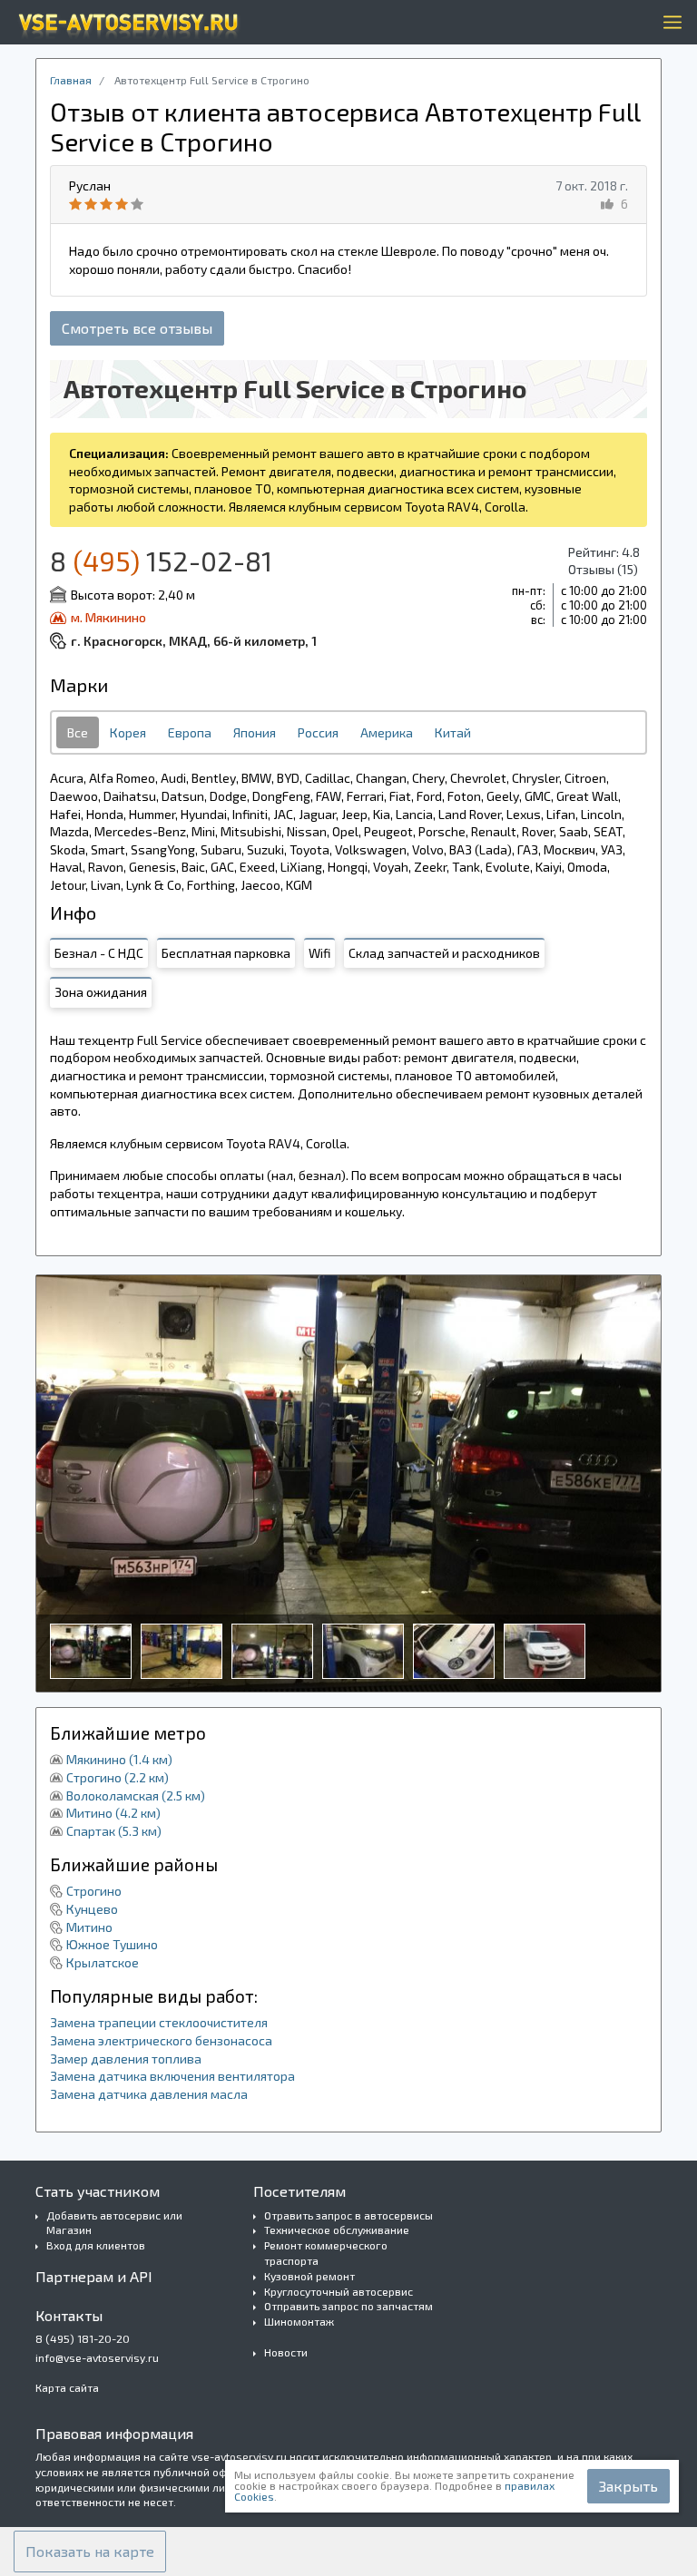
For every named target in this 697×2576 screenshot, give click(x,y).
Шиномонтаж (299, 2321)
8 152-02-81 (161, 561)
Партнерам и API (94, 2276)
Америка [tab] (387, 732)
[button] (90, 2552)
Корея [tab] (128, 732)
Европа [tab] (190, 732)
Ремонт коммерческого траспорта (326, 2253)
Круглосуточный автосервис (339, 2291)
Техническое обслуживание (337, 2230)
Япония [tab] (255, 732)
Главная (71, 80)
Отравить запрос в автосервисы (348, 2215)
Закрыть (628, 2486)
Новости (286, 2352)
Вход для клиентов (96, 2245)
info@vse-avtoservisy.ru (97, 2357)
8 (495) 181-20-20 (83, 2338)
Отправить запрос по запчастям (348, 2306)
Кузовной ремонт (309, 2276)
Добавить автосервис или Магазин (114, 2223)
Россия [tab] (318, 732)
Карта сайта (67, 2387)
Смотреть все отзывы (137, 328)
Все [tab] (78, 732)
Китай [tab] (453, 732)
